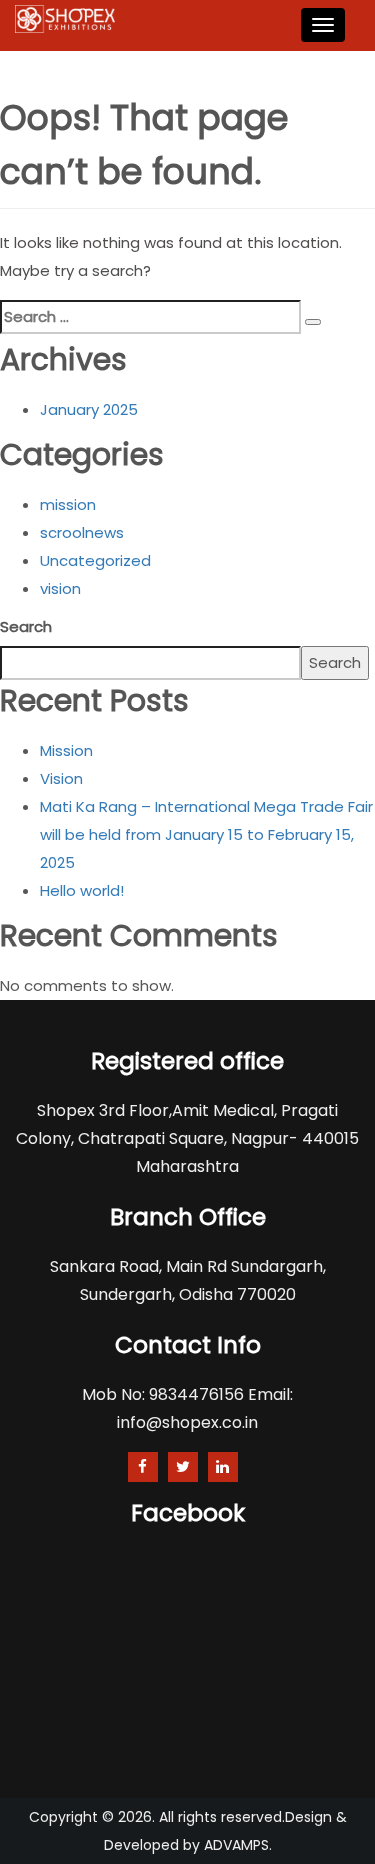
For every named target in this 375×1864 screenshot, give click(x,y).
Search (26, 626)
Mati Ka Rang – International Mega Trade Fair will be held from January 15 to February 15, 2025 (206, 834)
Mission (66, 750)
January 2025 (89, 409)
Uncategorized (95, 560)
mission (68, 504)
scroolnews (82, 532)
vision (60, 588)
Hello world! (82, 890)
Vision (61, 778)
